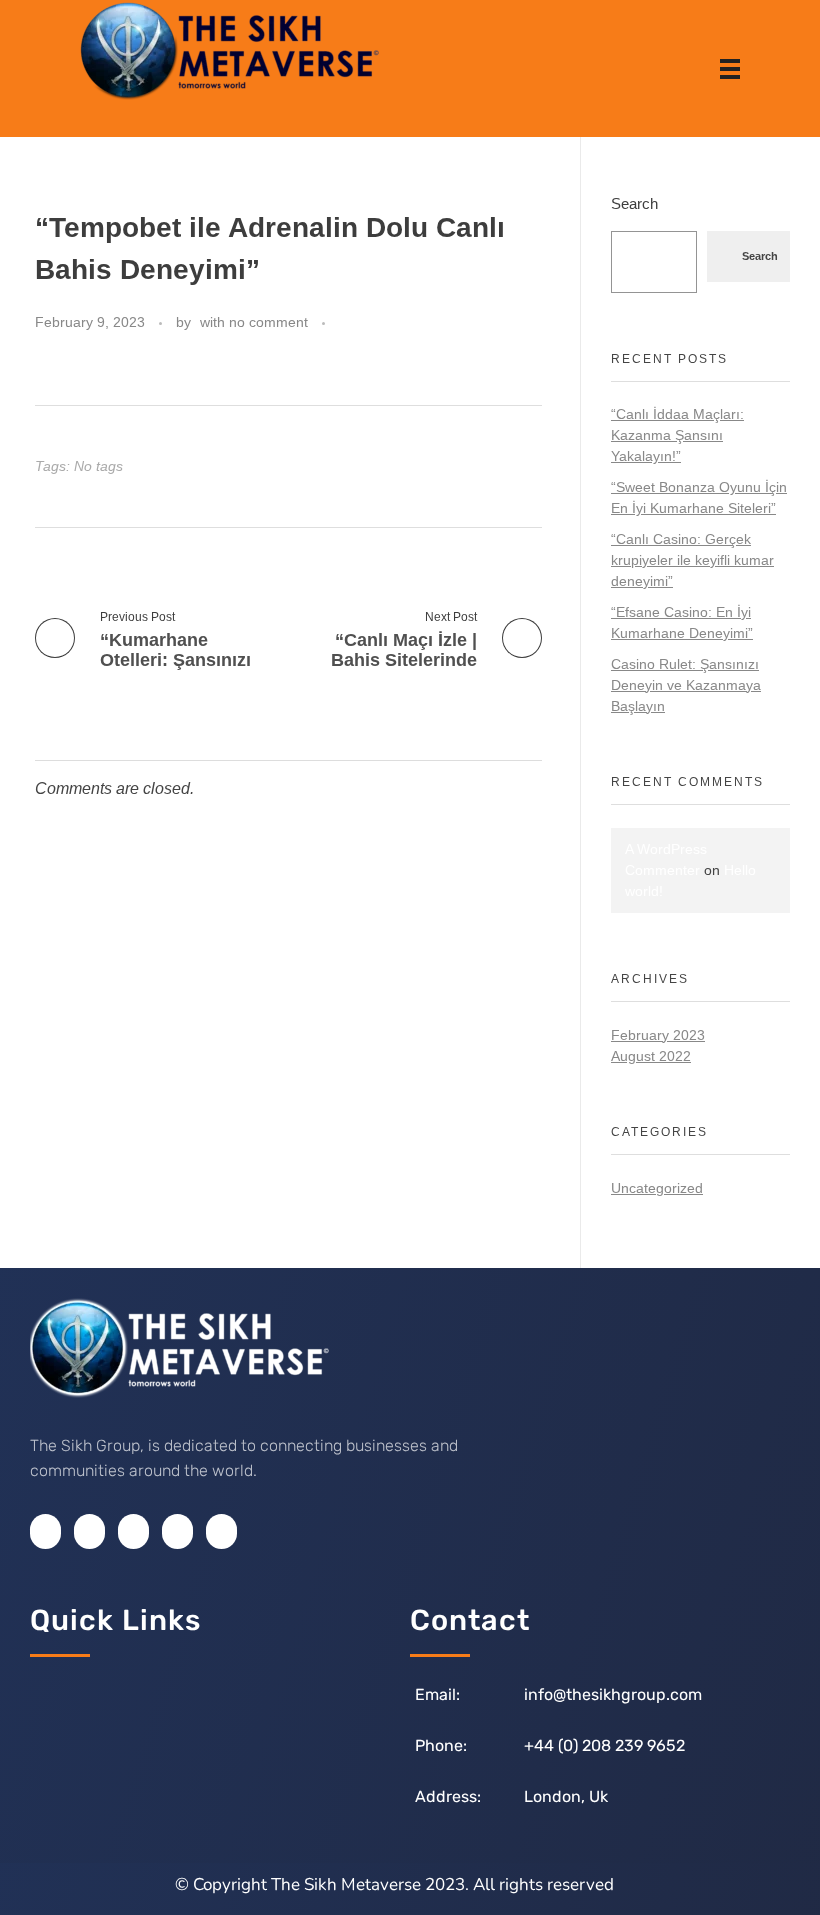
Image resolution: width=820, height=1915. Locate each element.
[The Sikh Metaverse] (230, 50)
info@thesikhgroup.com (613, 1694)
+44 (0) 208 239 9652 (604, 1745)
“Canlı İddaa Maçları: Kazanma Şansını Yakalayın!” (677, 435)
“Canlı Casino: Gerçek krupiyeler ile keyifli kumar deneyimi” (692, 560)
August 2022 (651, 1056)
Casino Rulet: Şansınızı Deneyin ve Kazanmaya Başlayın (686, 685)
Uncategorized (657, 1188)
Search (634, 203)
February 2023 (658, 1035)
